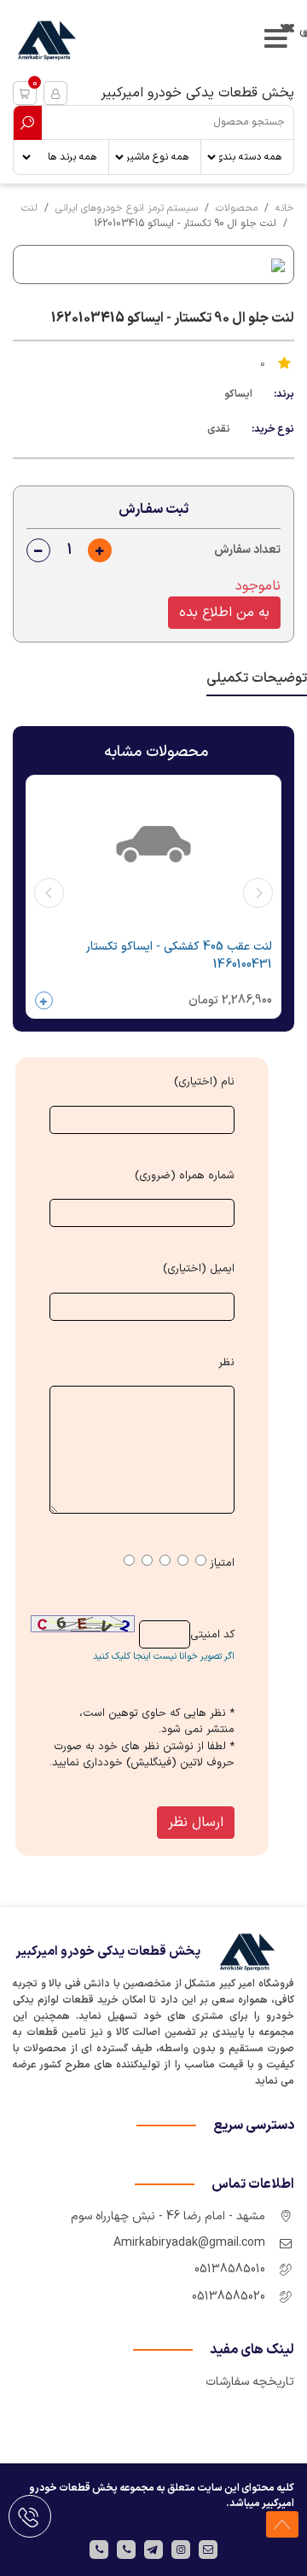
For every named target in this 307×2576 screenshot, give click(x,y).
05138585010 (230, 2269)
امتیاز (222, 1564)
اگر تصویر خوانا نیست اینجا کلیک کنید (164, 1657)
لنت (29, 208)
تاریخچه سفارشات (250, 2382)
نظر (226, 1363)
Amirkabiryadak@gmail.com (189, 2243)
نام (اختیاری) (204, 1082)
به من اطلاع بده (224, 613)
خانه (285, 208)
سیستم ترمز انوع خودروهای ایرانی (127, 208)
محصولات (237, 208)
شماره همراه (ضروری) (185, 1176)
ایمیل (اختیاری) (199, 1269)
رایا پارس (153, 2519)
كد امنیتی (212, 1635)
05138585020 (229, 2297)
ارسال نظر (196, 1823)
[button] (25, 93)
